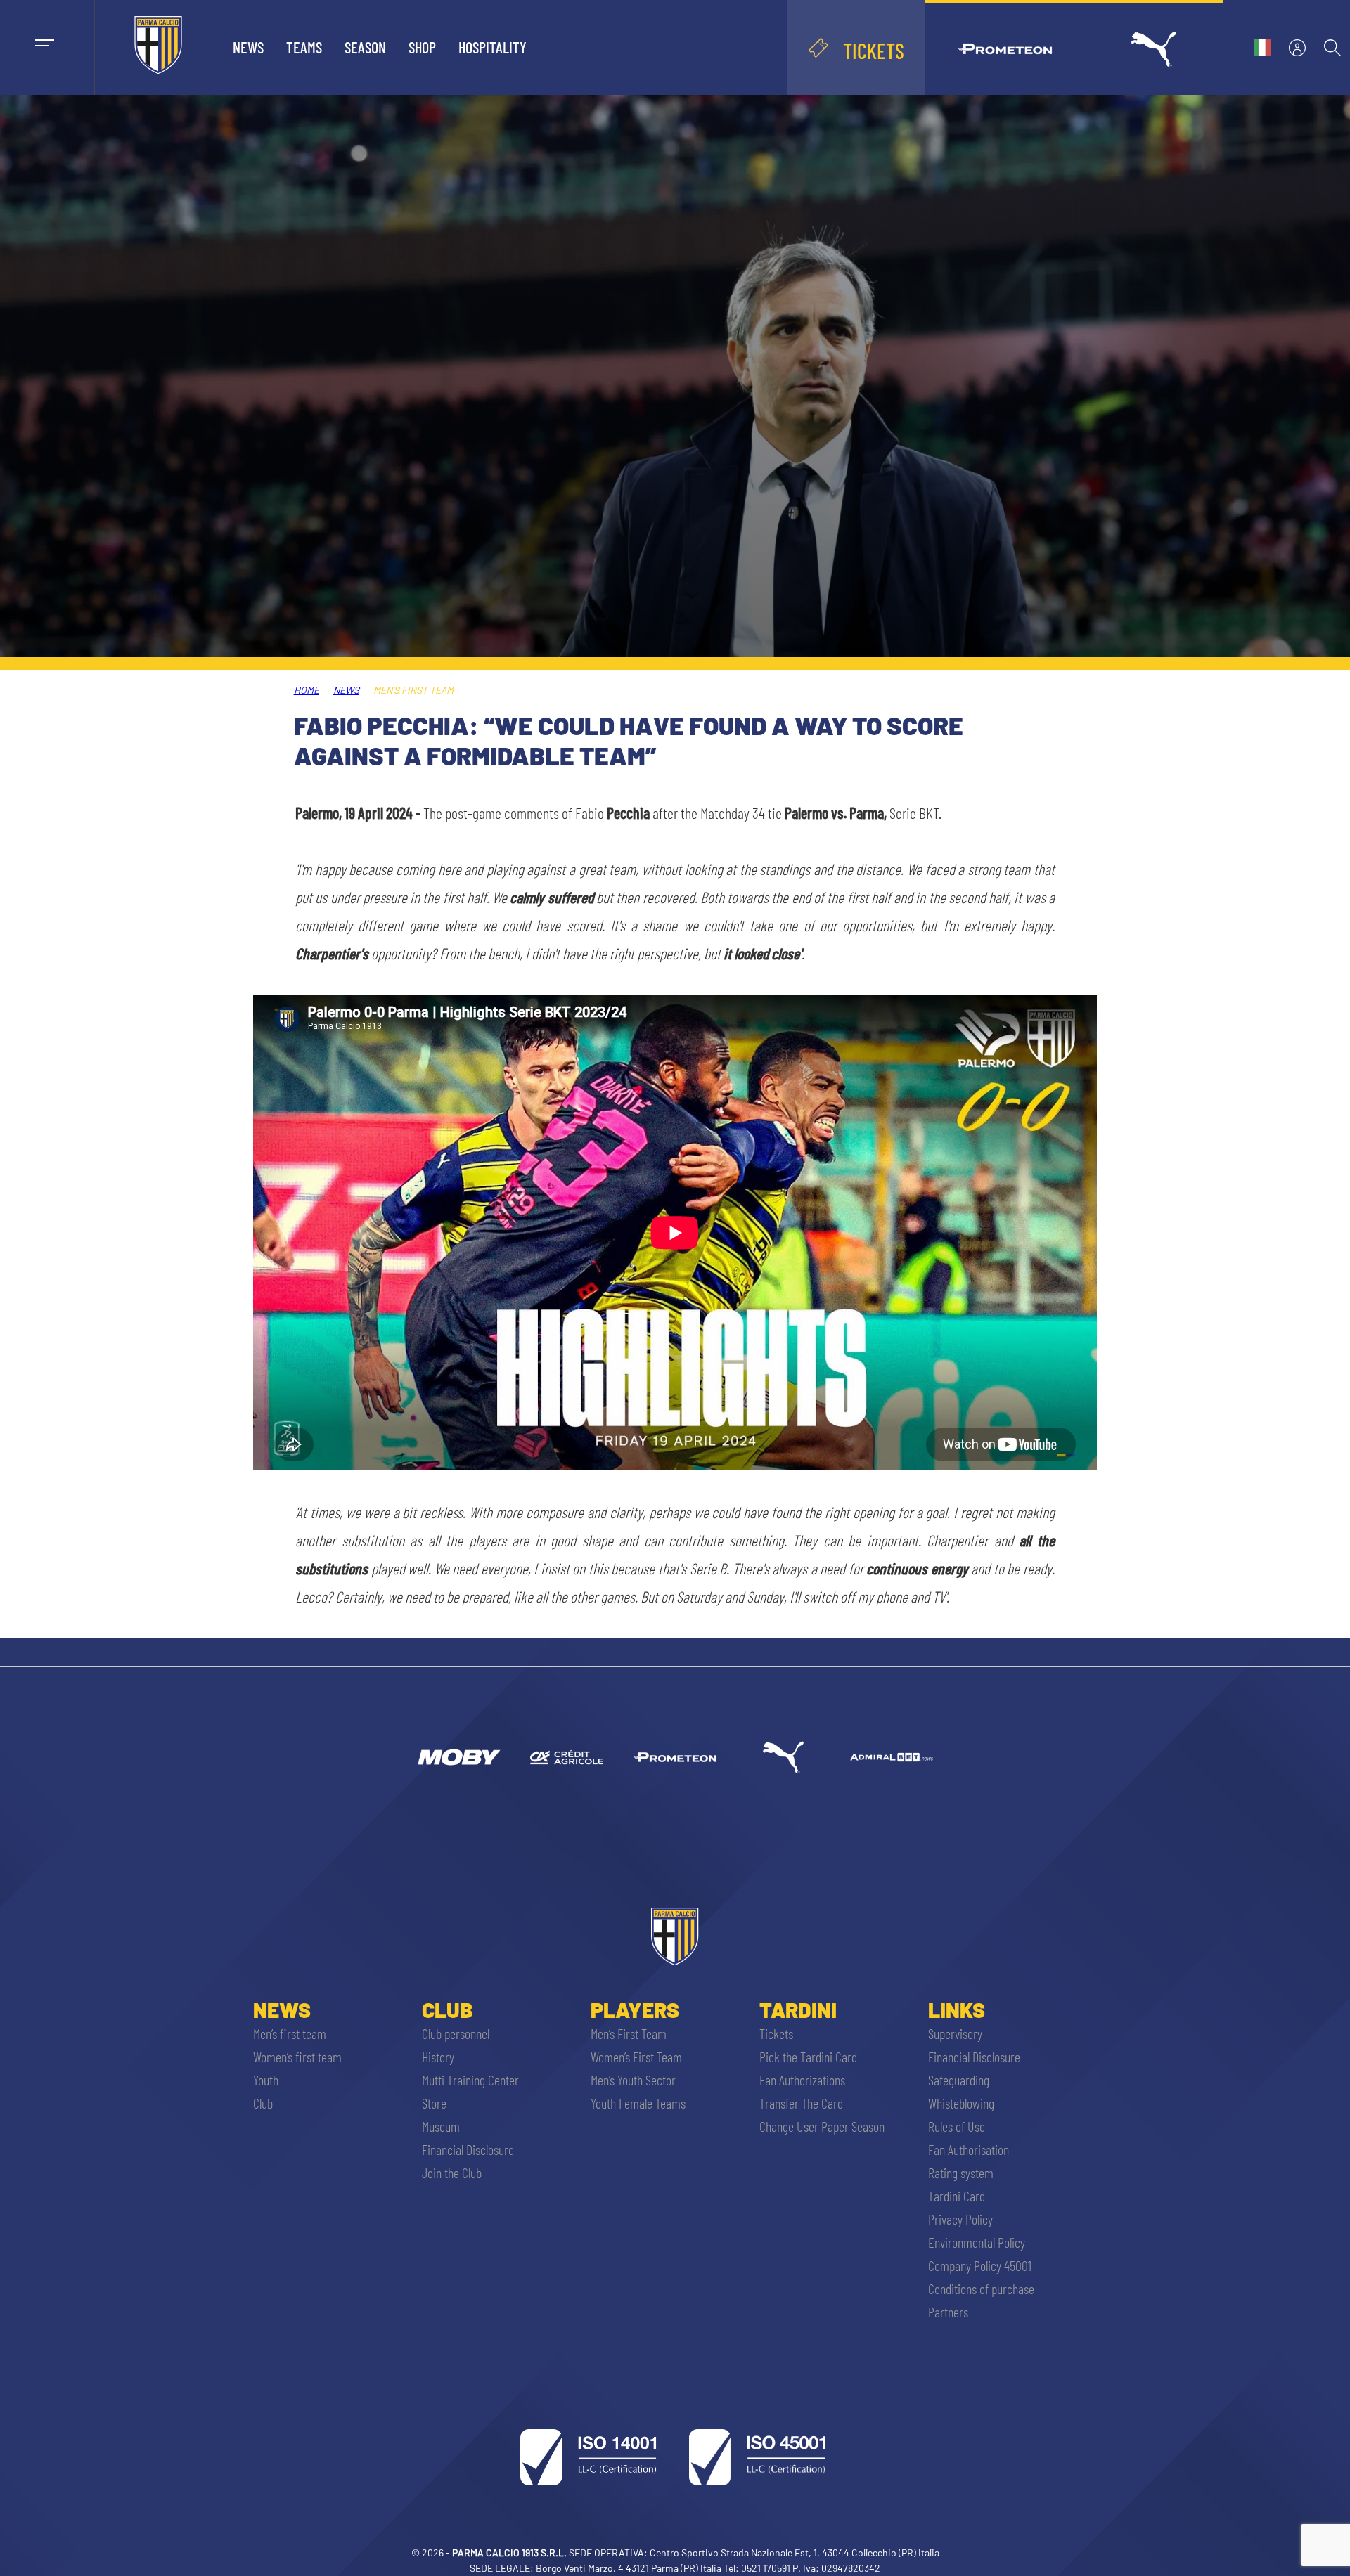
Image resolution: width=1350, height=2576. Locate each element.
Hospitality (493, 47)
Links (957, 2009)
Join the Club (452, 2173)
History (438, 2057)
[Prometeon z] (675, 1757)
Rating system (961, 2173)
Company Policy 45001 (980, 2265)
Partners (948, 2312)
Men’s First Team (629, 2033)
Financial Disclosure (468, 2149)
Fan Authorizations (802, 2080)
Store (434, 2103)
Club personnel (456, 2033)
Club (263, 2103)
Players (635, 2009)
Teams (304, 47)
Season (365, 47)
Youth (266, 2080)
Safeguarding (959, 2080)
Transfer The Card (801, 2103)
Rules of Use (957, 2126)
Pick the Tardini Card (808, 2057)
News (248, 47)
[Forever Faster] (783, 1757)
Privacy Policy (960, 2219)
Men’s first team (290, 2033)
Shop (422, 47)
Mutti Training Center (470, 2080)
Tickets (776, 2033)
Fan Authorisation (969, 2149)
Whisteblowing (961, 2103)
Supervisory (955, 2033)
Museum (441, 2126)
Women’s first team (297, 2057)
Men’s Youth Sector (633, 2080)
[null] (458, 1757)
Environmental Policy (977, 2242)
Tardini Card (957, 2196)
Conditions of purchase (981, 2289)
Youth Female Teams (638, 2103)
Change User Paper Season (822, 2126)
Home (307, 690)
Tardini (798, 2009)
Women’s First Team (636, 2057)
